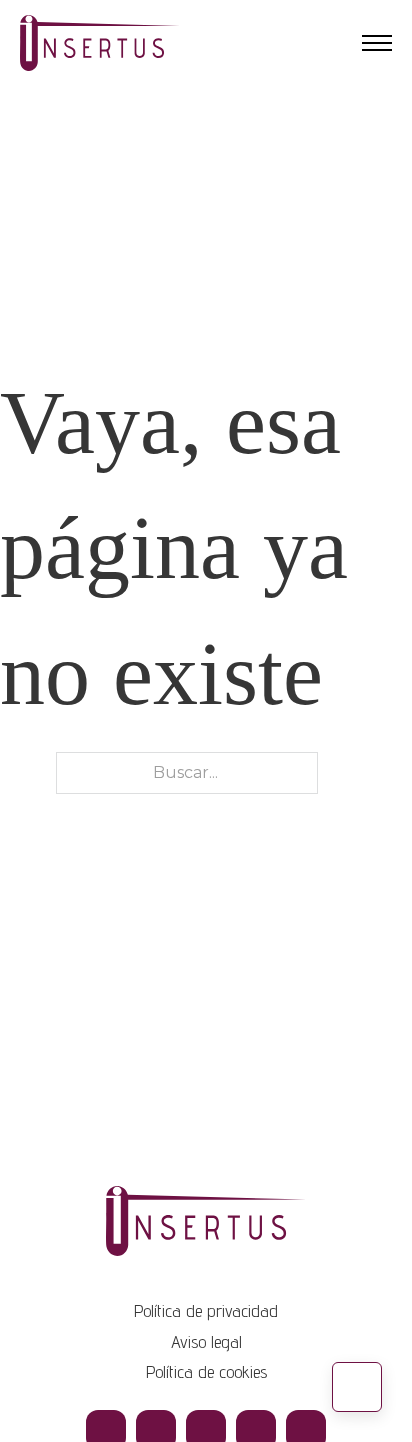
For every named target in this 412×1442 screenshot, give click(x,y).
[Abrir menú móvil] (377, 43)
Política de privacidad (206, 1310)
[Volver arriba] (357, 1387)
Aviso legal (206, 1341)
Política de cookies (206, 1371)
